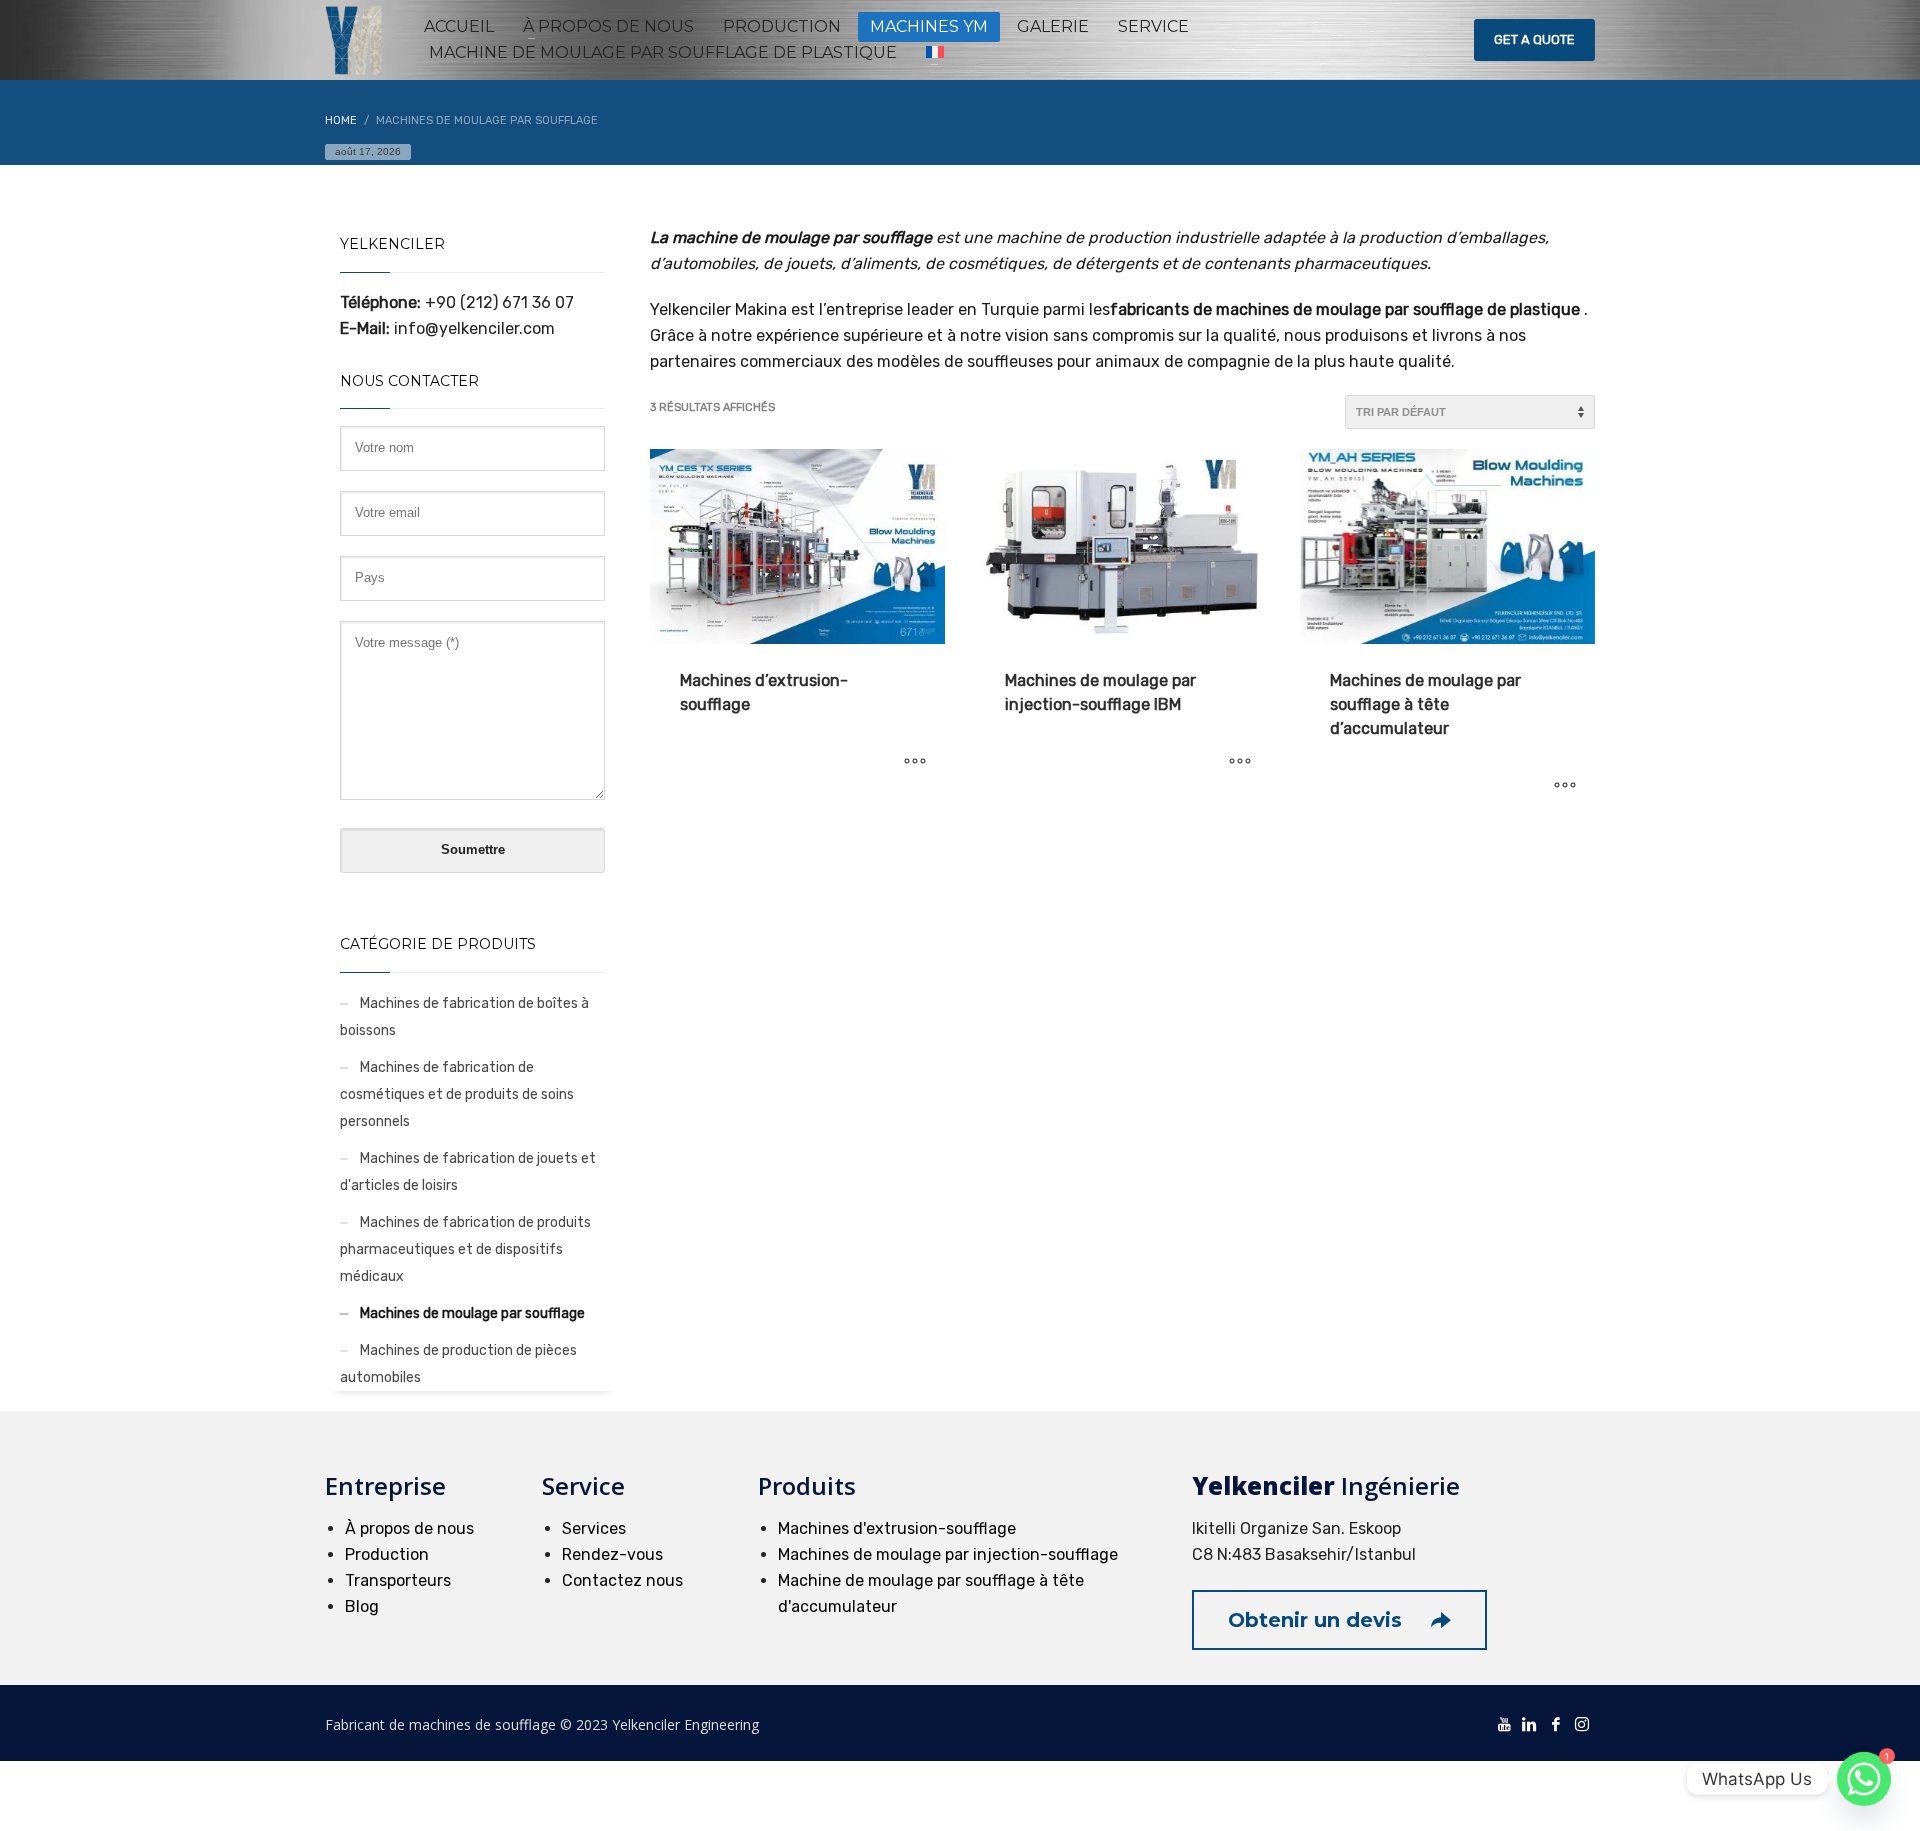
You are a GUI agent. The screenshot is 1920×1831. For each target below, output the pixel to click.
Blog (362, 1606)
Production (387, 1554)
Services (594, 1528)
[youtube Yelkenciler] (1504, 1723)
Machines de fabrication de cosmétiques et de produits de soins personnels (457, 1094)
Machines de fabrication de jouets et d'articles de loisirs (468, 1172)
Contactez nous (622, 1580)
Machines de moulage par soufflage (472, 1313)
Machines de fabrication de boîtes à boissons (464, 1017)
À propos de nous (409, 1528)
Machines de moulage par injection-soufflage (948, 1554)
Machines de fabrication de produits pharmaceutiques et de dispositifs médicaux (465, 1249)
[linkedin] (1530, 1723)
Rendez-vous (612, 1554)
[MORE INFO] (915, 762)
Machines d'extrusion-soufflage (897, 1528)
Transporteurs (398, 1580)
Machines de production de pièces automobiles (458, 1364)
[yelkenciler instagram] (1582, 1723)
